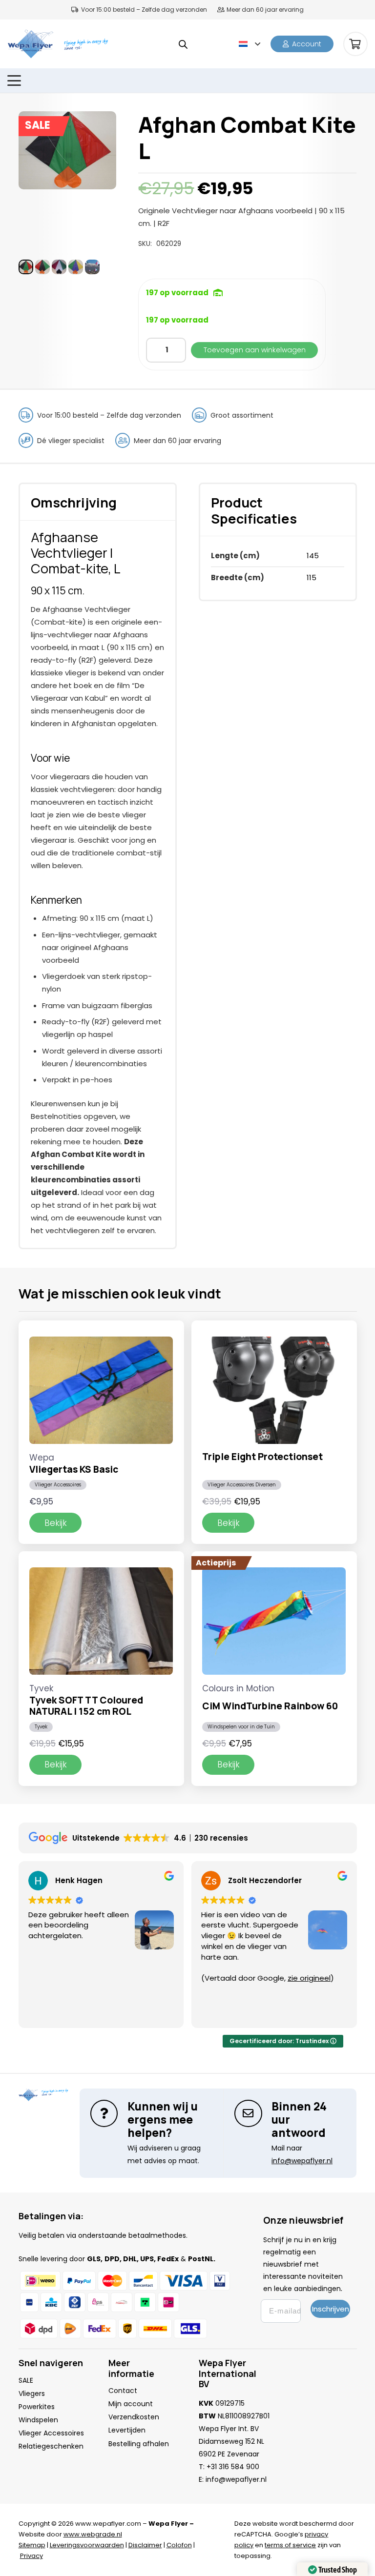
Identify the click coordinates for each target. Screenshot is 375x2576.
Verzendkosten (134, 2417)
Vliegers (32, 2393)
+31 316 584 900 (233, 2467)
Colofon (179, 2545)
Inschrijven (331, 2309)
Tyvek (41, 1727)
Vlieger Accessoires (58, 1485)
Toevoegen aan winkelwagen (255, 350)
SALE (26, 2380)
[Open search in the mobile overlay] (183, 44)
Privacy (31, 2556)
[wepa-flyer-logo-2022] (31, 44)
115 (312, 578)
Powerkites (37, 2407)
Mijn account (131, 2404)
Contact (123, 2391)
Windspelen (38, 2420)
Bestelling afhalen (139, 2444)
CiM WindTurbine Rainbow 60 (270, 1706)
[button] (250, 44)
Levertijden (127, 2430)
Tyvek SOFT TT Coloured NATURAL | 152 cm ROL (86, 1706)
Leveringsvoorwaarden (87, 2545)
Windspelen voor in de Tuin (241, 1727)
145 (313, 556)
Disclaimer (145, 2545)
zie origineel (309, 1978)
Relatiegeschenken (51, 2446)
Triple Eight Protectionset (262, 1457)
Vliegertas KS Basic (74, 1469)
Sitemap (32, 2545)
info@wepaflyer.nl (236, 2479)
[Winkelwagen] (355, 44)
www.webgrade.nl (93, 2534)
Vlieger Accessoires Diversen (242, 1485)
